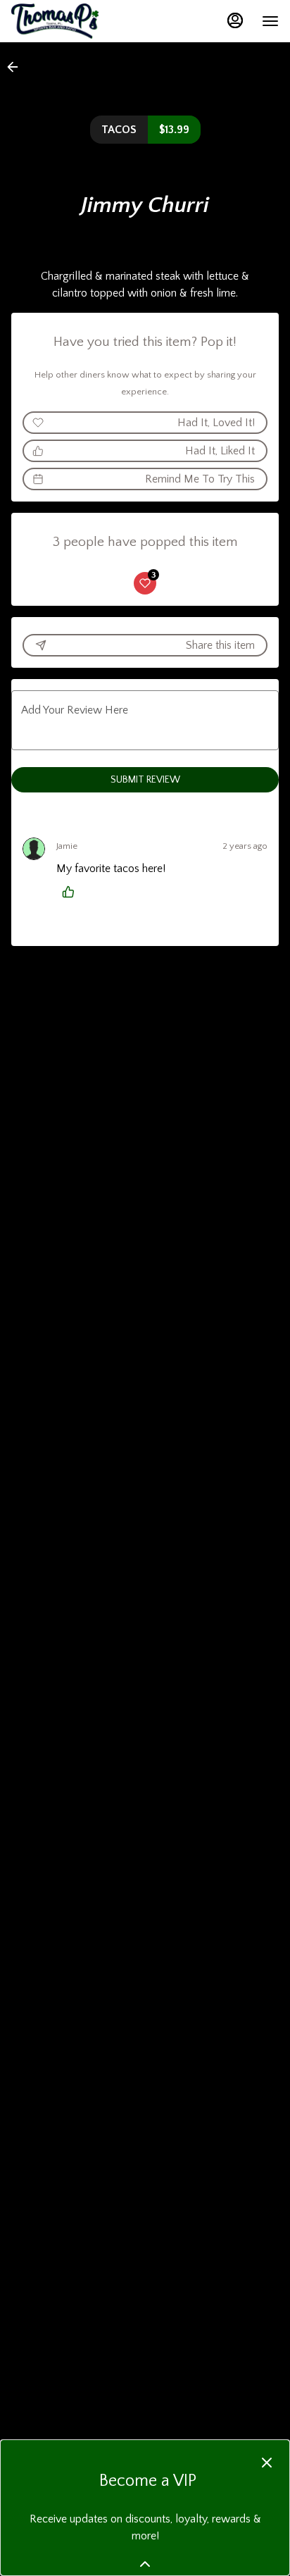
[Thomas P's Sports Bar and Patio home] (75, 21)
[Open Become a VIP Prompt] (145, 2564)
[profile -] (235, 20)
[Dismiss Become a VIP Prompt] (267, 2463)
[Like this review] (72, 892)
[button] (17, 67)
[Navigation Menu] (270, 21)
